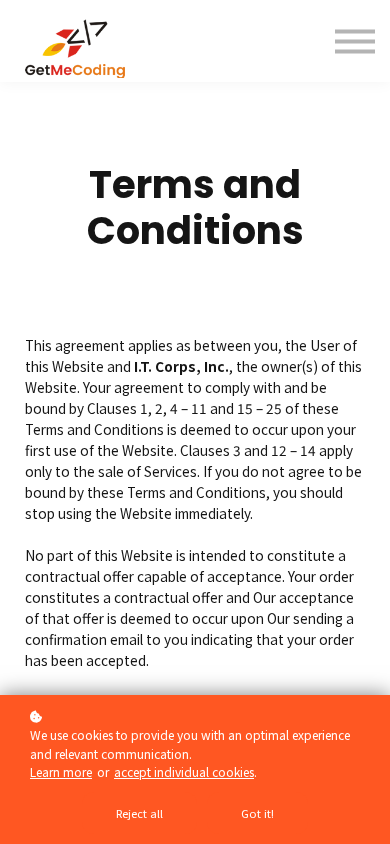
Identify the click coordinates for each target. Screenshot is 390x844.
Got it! (257, 813)
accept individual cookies (184, 771)
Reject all (139, 813)
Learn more (61, 771)
